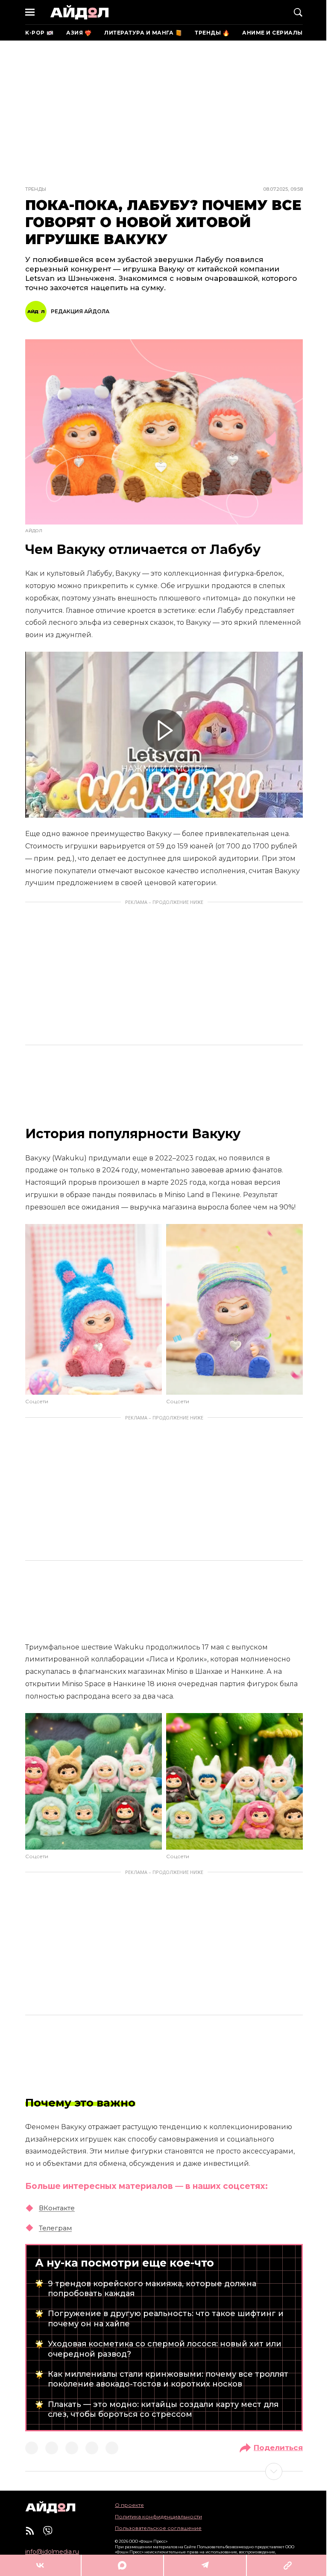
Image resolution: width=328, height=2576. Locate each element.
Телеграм (55, 2228)
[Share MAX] (122, 2565)
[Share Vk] (40, 2565)
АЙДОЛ (79, 12)
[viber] (48, 2531)
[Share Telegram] (205, 2565)
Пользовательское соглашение (158, 2528)
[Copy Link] (287, 2565)
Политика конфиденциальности (158, 2516)
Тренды (36, 189)
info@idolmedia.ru (52, 2552)
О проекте (129, 2505)
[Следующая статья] (164, 2471)
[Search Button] (298, 12)
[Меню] (30, 12)
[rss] (30, 2531)
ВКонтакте (57, 2208)
